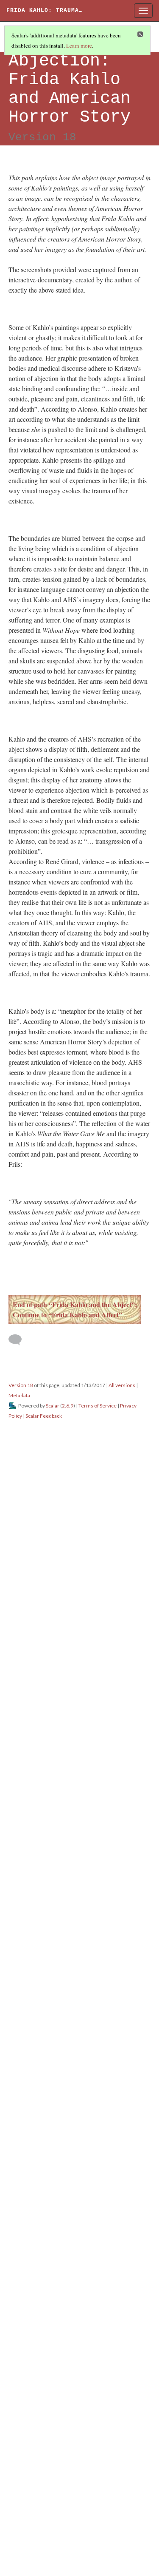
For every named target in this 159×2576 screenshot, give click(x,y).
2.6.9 (68, 1406)
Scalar (53, 1406)
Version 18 (21, 1385)
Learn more (79, 45)
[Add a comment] (19, 1340)
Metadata (19, 1395)
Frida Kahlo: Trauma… (45, 10)
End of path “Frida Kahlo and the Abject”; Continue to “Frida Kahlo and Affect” (75, 1309)
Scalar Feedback (44, 1416)
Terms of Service (98, 1406)
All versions (122, 1385)
